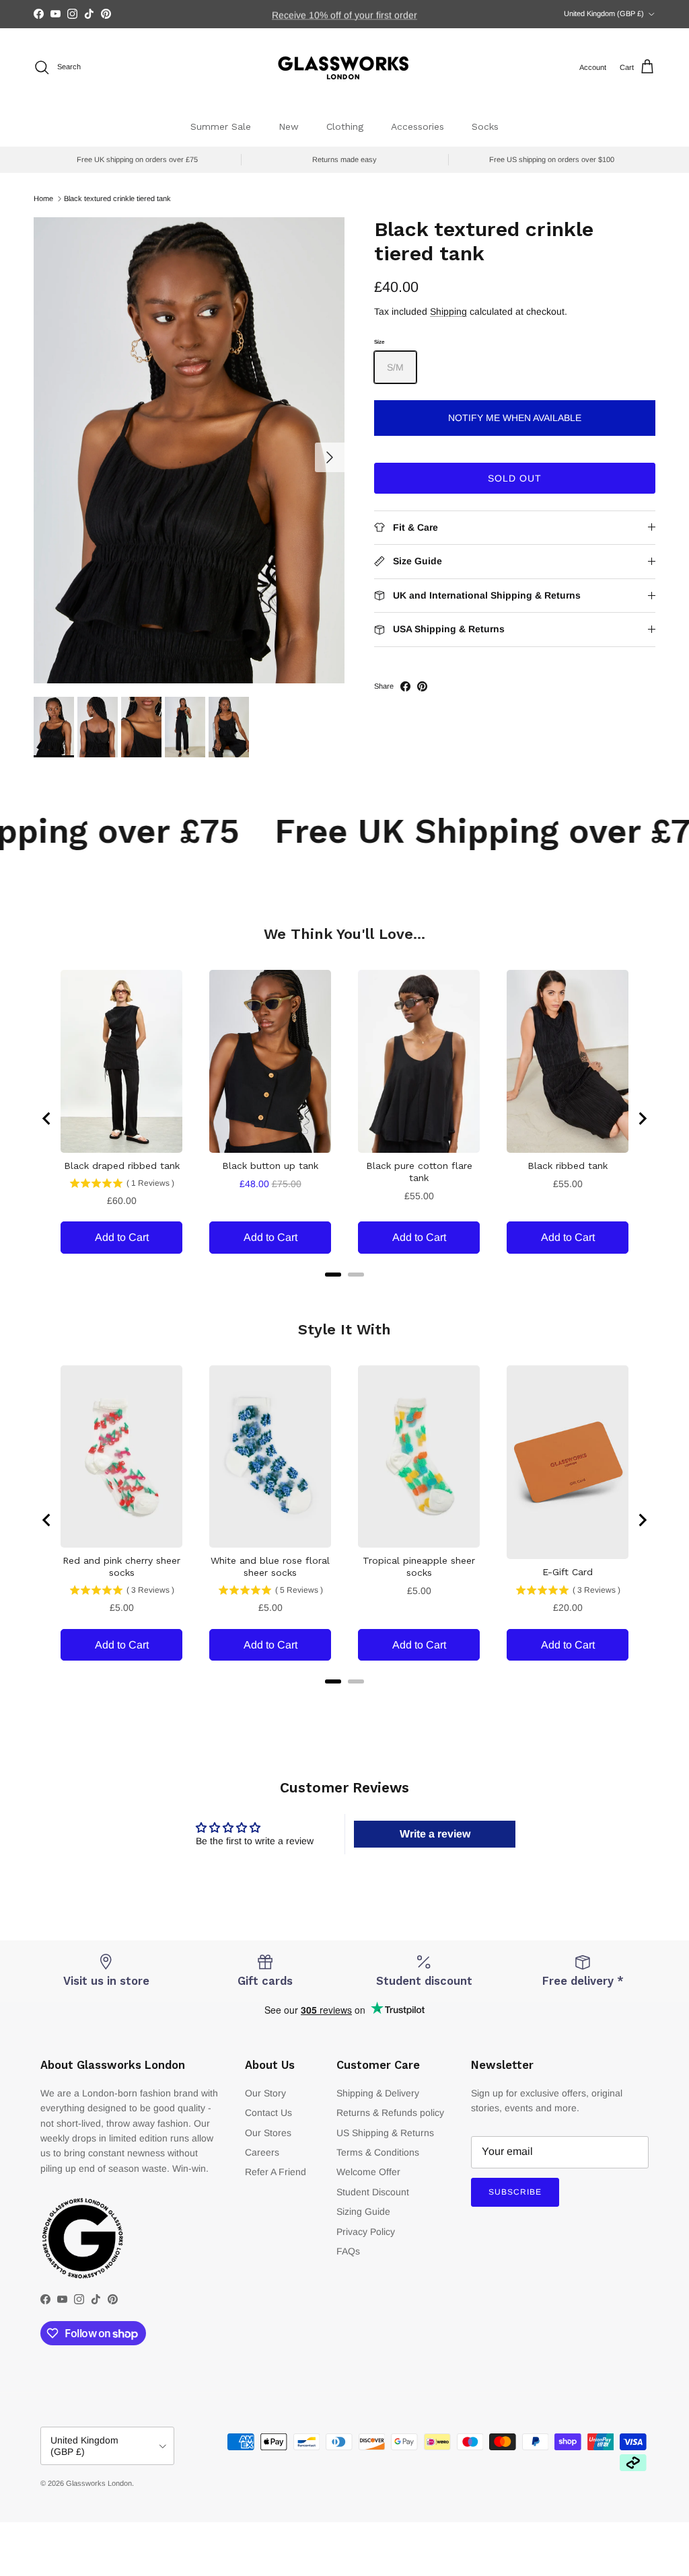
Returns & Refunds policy (390, 2113)
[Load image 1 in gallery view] (189, 450)
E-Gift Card (568, 1572)
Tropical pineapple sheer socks (419, 1566)
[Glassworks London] (344, 68)
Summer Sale (221, 126)
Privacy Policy (366, 2232)
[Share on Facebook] (405, 686)
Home (43, 198)
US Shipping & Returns (385, 2133)
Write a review (435, 1834)
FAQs (348, 2251)
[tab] (333, 1275)
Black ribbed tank (568, 1166)
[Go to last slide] (47, 1119)
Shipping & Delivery (378, 2093)
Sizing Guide (363, 2211)
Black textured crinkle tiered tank (117, 198)
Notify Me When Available (515, 418)
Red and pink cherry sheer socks (121, 1566)
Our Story (265, 2093)
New (289, 126)
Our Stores (268, 2133)
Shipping (448, 311)
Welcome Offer (368, 2172)
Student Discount (373, 2192)
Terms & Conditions (378, 2152)
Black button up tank (270, 1166)
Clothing (345, 126)
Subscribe (515, 2192)
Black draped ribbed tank (122, 1166)
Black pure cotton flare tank (419, 1172)
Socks (485, 126)
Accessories (418, 126)
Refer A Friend (276, 2172)
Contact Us (268, 2113)
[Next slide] (642, 1119)
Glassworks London (99, 2483)
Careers (262, 2152)
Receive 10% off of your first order (344, 14)
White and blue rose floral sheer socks (270, 1566)
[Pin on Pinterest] (422, 686)
